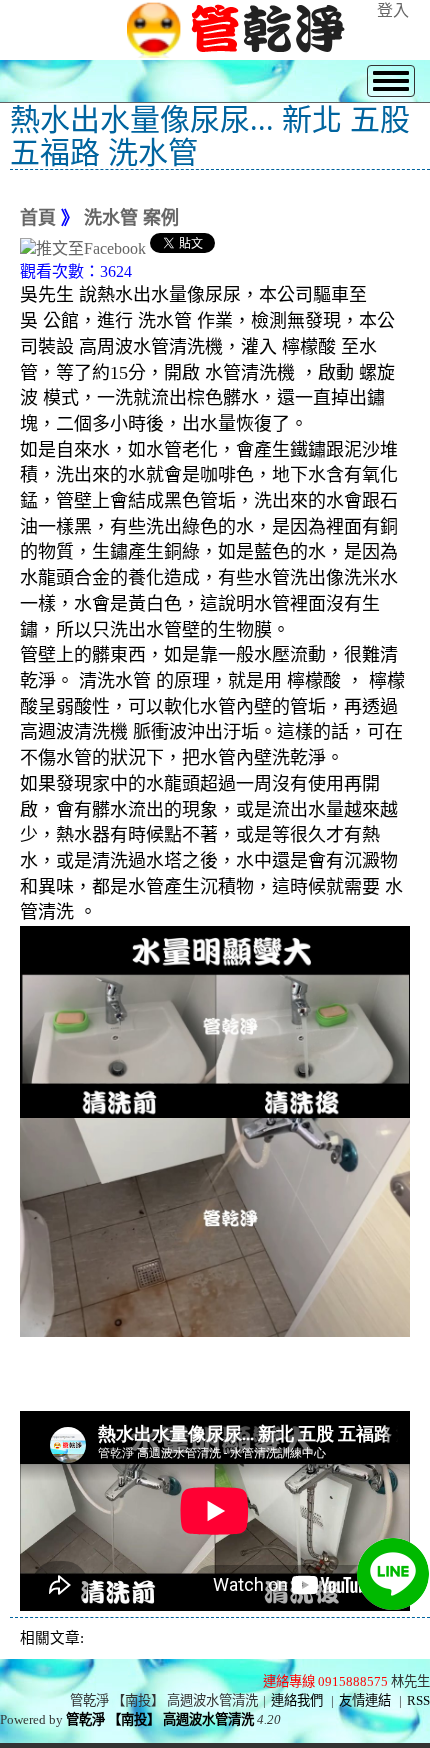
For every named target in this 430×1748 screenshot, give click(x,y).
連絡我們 (297, 1700)
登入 (393, 10)
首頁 (38, 218)
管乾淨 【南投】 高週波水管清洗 (160, 1719)
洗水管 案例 (131, 218)
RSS (418, 1700)
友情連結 (365, 1700)
